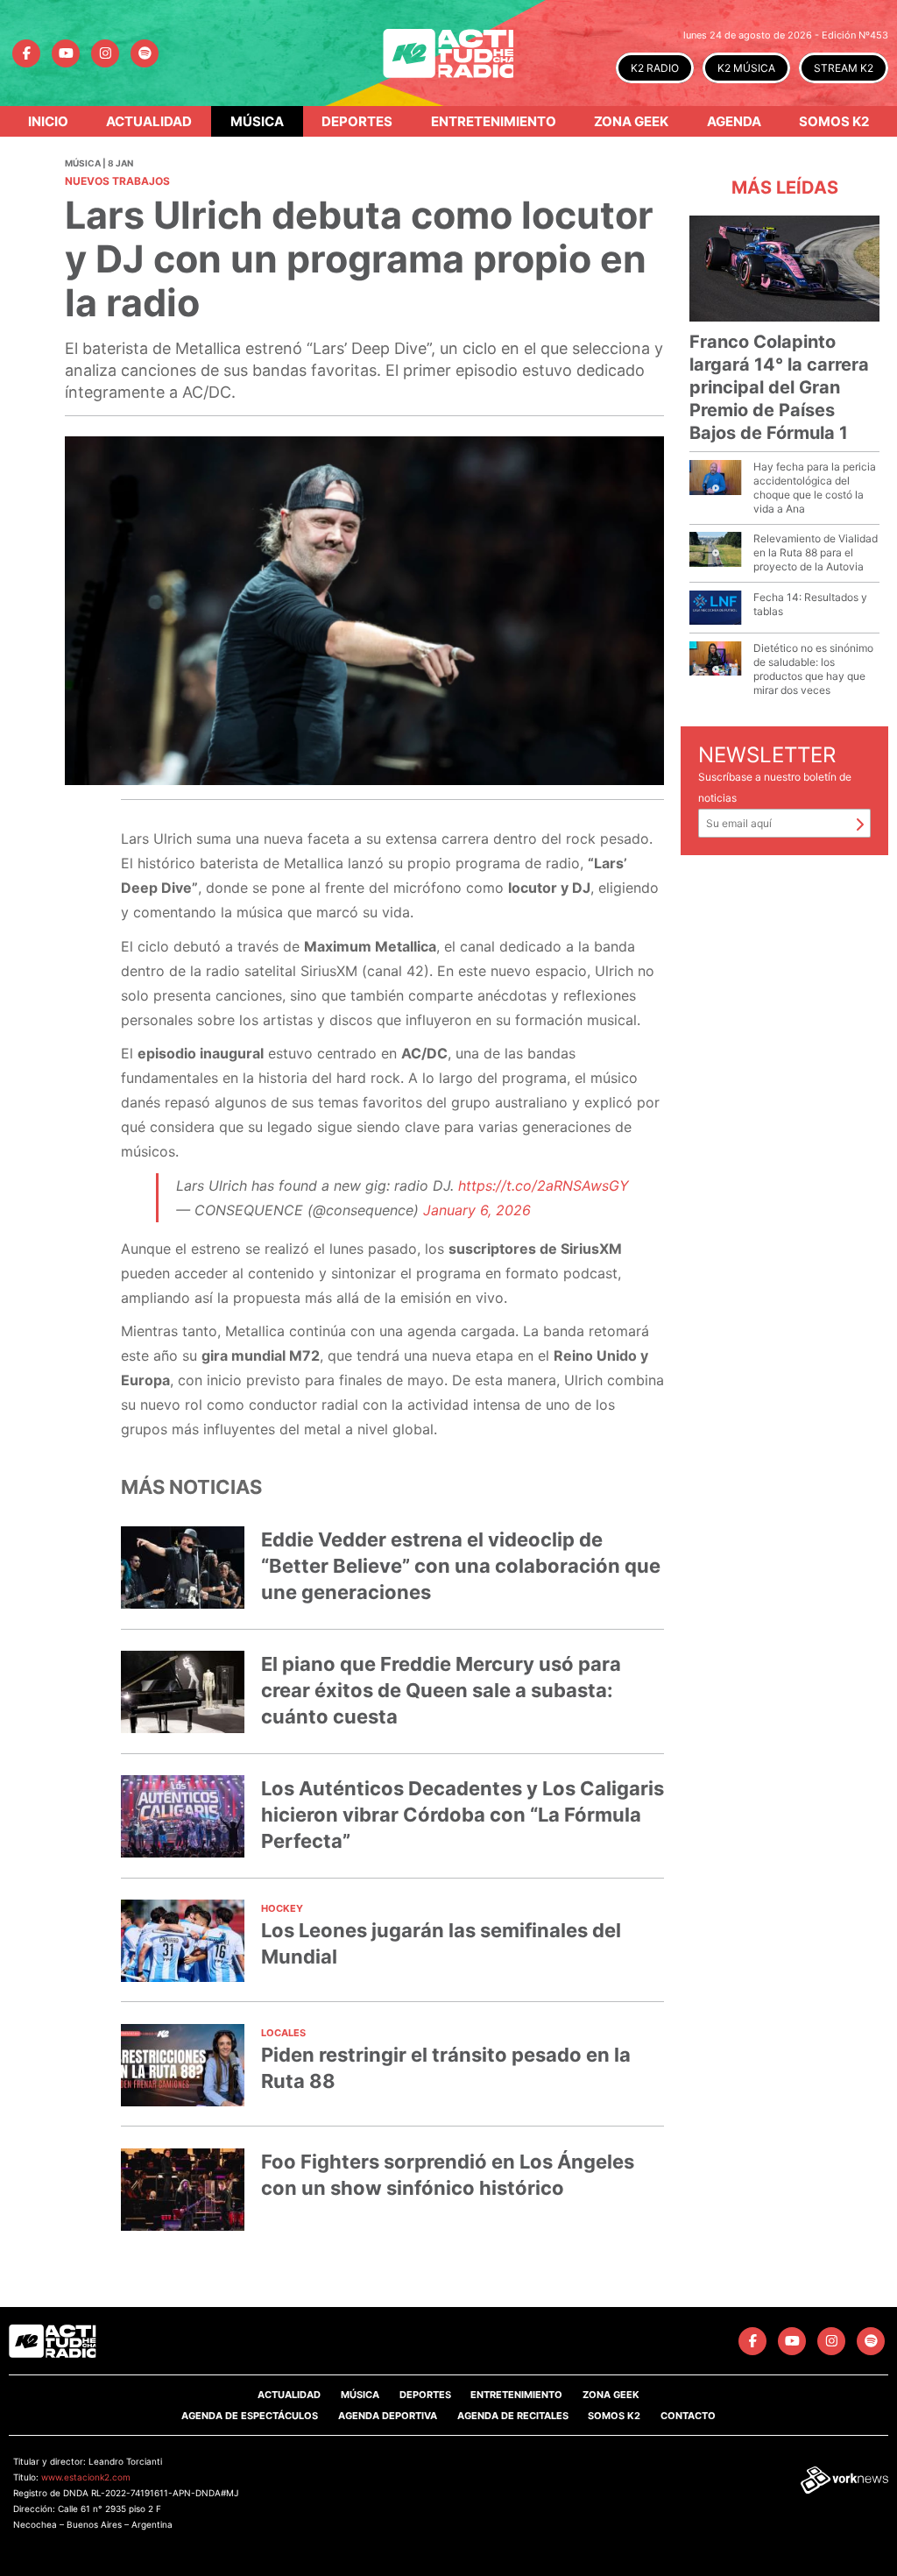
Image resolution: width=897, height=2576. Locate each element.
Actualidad (149, 121)
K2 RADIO (655, 68)
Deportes (357, 121)
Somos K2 (834, 121)
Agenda (734, 121)
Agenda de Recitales (513, 2416)
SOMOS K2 (614, 2416)
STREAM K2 (844, 68)
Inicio (48, 121)
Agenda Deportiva (388, 2416)
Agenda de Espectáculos (250, 2416)
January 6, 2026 (477, 1210)
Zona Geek (631, 121)
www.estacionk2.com (86, 2477)
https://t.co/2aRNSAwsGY (544, 1185)
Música (257, 121)
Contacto (688, 2416)
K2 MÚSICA (746, 68)
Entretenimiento (494, 121)
